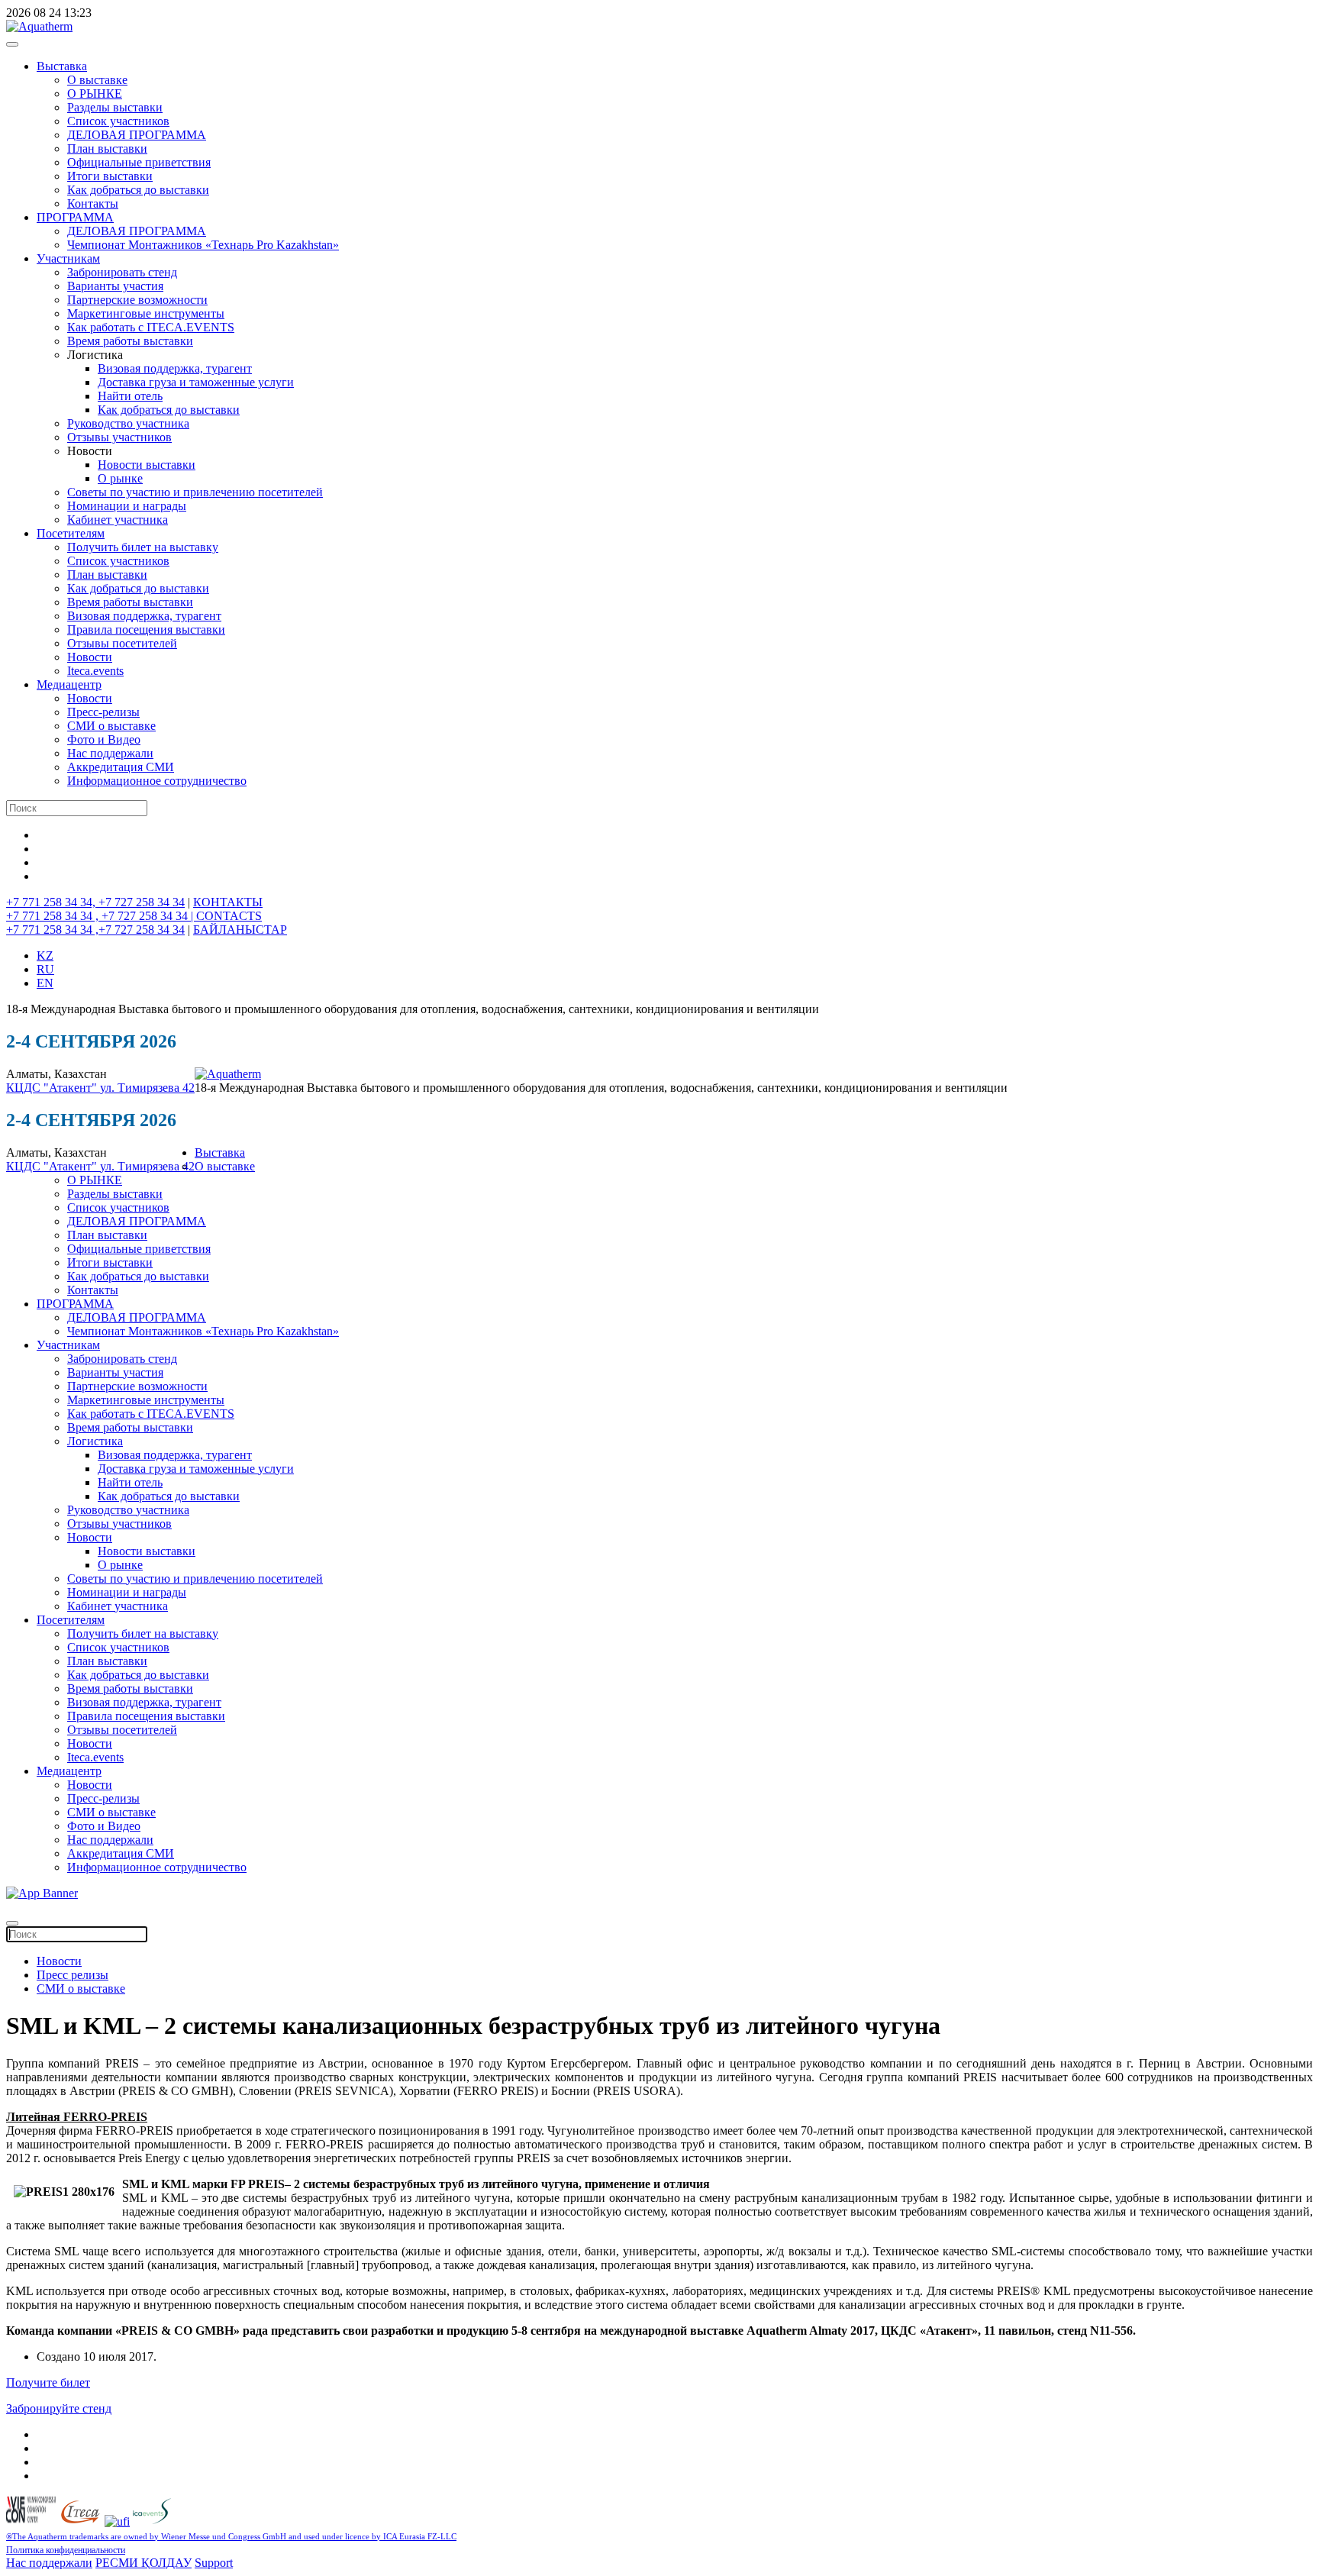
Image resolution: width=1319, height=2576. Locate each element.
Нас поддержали (110, 753)
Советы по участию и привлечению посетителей (195, 492)
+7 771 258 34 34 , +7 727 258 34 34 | (101, 916)
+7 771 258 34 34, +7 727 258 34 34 (95, 902)
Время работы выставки (130, 341)
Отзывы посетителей (122, 643)
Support (214, 2563)
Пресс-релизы (103, 712)
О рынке (120, 478)
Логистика (95, 1441)
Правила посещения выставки (146, 629)
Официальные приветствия (139, 162)
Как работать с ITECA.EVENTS (151, 327)
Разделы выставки (115, 107)
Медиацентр (69, 684)
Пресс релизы (73, 1975)
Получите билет (48, 2382)
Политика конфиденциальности (66, 2550)
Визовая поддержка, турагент (175, 368)
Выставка (62, 66)
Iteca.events (95, 671)
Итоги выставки (110, 176)
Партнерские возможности (137, 300)
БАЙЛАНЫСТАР (240, 930)
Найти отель (130, 396)
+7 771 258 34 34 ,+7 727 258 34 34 (95, 930)
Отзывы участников (119, 437)
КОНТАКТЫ (228, 902)
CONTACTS (229, 916)
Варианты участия (115, 286)
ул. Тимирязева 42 (147, 1088)
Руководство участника (128, 423)
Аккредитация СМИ (121, 767)
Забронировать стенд (122, 272)
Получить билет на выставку (143, 547)
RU (45, 969)
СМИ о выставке (111, 726)
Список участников (118, 121)
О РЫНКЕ (95, 94)
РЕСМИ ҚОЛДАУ (144, 2563)
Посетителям (71, 533)
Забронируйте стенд (59, 2408)
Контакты (93, 203)
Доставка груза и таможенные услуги (196, 382)
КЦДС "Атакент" (53, 1088)
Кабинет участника (118, 520)
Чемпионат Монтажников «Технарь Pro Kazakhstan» (203, 245)
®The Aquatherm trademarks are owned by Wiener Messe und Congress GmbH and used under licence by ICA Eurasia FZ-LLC (231, 2537)
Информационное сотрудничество (157, 781)
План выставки (107, 148)
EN (45, 983)
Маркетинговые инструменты (146, 313)
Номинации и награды (127, 506)
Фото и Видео (104, 739)
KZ (45, 956)
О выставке (97, 80)
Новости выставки (147, 465)
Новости (90, 657)
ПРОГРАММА (75, 217)
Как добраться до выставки (138, 190)
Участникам (68, 258)
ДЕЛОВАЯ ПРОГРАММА (137, 135)
